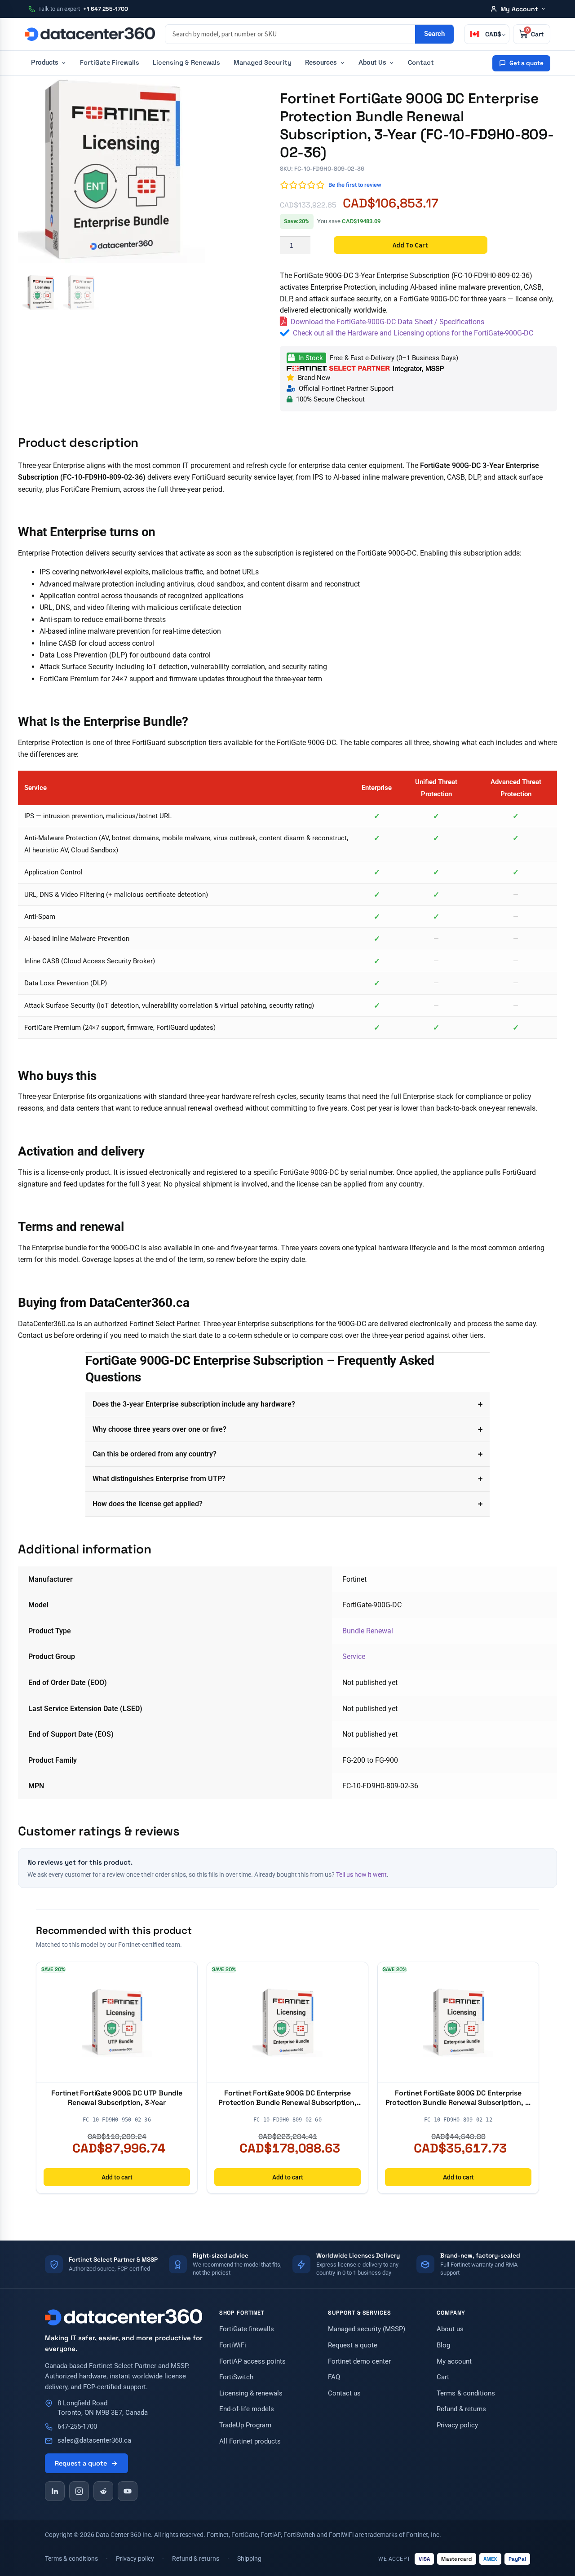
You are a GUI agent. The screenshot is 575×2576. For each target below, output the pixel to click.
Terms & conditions (466, 2393)
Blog (443, 2345)
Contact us (344, 2393)
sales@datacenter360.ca (94, 2441)
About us (450, 2329)
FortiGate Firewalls (110, 62)
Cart (443, 2377)
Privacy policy (457, 2425)
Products (45, 63)
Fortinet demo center (359, 2362)
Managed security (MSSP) (367, 2329)
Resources (321, 63)
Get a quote (526, 63)
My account (454, 2362)
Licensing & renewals (251, 2393)
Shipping (249, 2558)
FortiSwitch (236, 2377)
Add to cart (410, 245)
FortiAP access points (252, 2362)
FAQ (334, 2377)
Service (354, 1656)
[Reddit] (103, 2491)
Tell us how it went (361, 1875)
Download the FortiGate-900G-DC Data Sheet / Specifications (387, 322)
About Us (372, 63)
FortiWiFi (233, 2345)
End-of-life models (247, 2409)
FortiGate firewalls (247, 2329)
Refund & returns (461, 2409)
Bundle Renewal (368, 1631)
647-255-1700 (77, 2427)
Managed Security (263, 62)
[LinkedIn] (55, 2491)
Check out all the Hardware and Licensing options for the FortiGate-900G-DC (413, 333)
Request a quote (81, 2463)
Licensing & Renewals (186, 62)
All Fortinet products (250, 2441)
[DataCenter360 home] (90, 34)
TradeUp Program (245, 2425)
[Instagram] (79, 2491)
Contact (421, 62)
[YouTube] (128, 2491)
